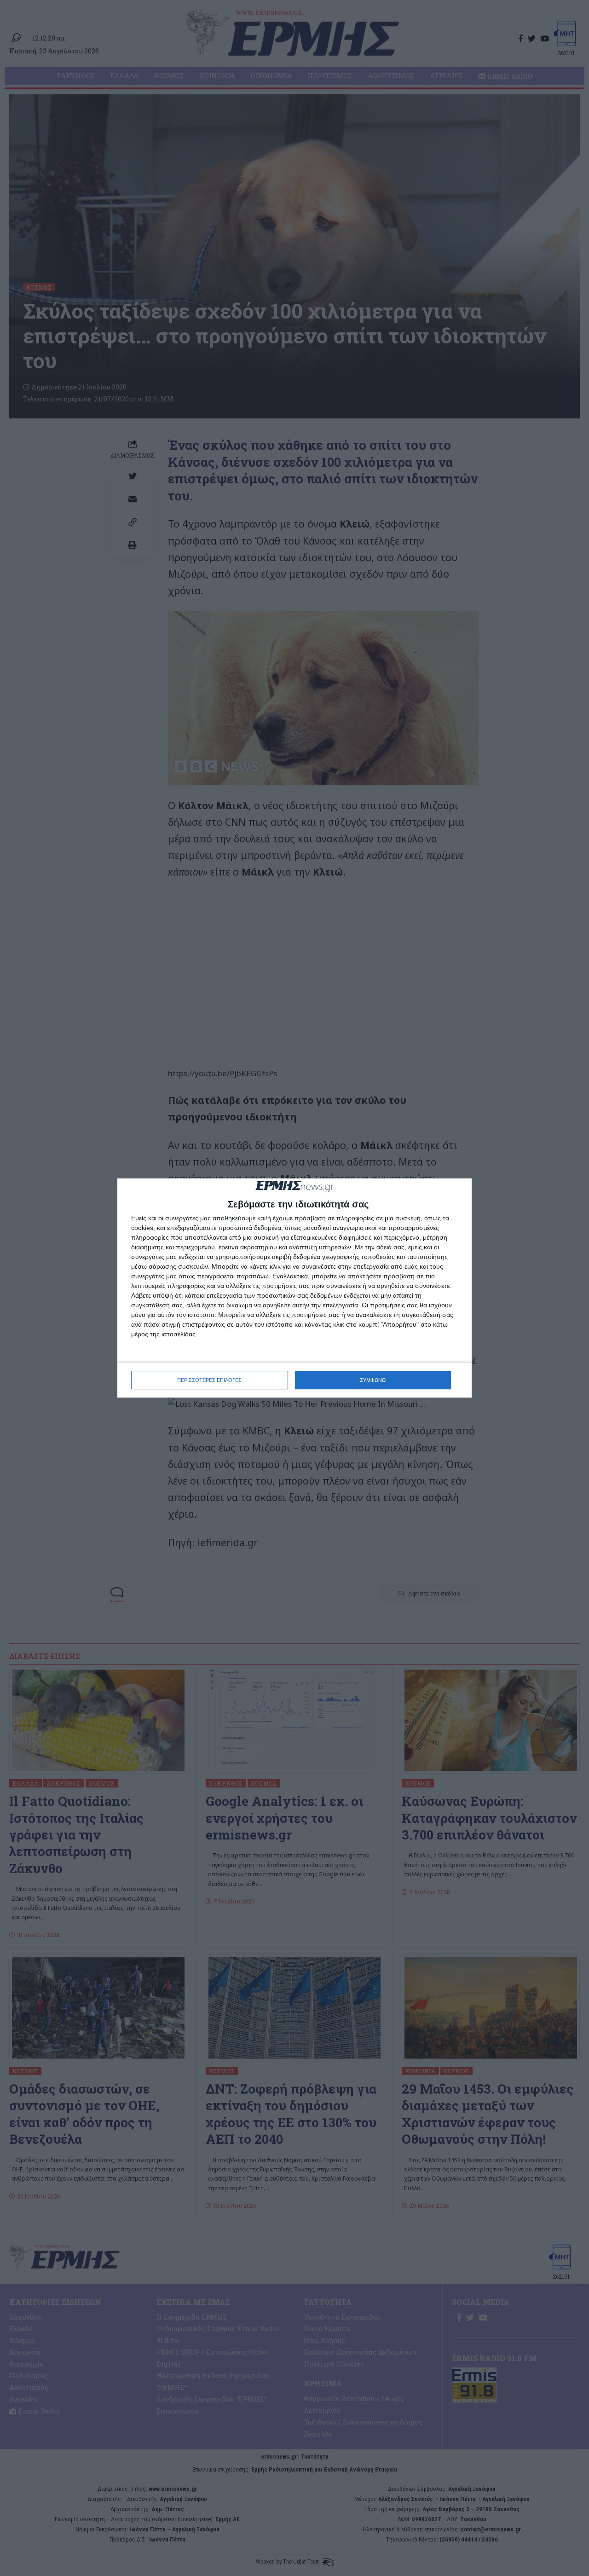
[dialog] (294, 1288)
